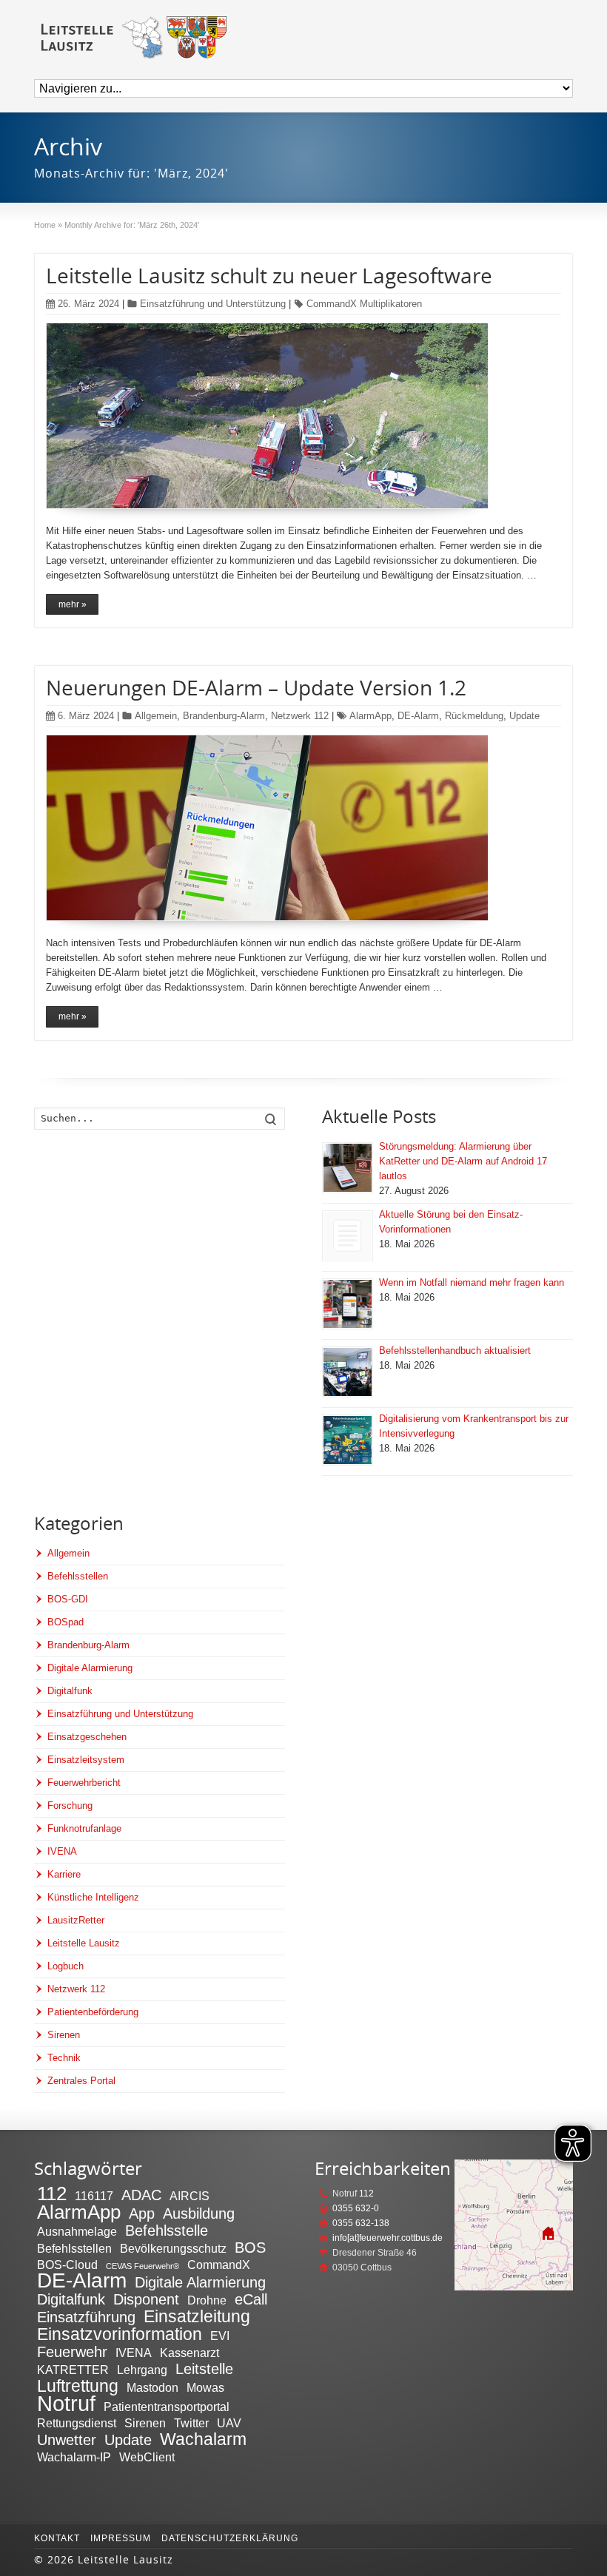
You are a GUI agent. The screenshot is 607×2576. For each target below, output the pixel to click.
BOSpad (66, 1622)
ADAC (141, 2195)
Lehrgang (142, 2370)
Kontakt (57, 2538)
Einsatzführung (86, 2317)
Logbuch (66, 1966)
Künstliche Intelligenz (93, 1897)
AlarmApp (370, 716)
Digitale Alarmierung (90, 1668)
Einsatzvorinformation (120, 2334)
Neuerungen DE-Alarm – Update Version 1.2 (256, 687)
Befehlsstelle (167, 2231)
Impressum (121, 2538)
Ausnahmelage (77, 2231)
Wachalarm (203, 2439)
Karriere (64, 1874)
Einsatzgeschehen (87, 1737)
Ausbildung (199, 2213)
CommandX (219, 2265)
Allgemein (156, 716)
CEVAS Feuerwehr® (142, 2266)
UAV (229, 2423)
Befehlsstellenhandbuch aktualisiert (455, 1351)
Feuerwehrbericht (84, 1783)
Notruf (66, 2403)
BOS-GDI (68, 1599)
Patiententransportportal (167, 2407)
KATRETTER (73, 2370)
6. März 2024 (86, 716)
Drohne (207, 2300)
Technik (64, 2058)
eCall (251, 2299)
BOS (250, 2248)
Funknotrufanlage (84, 1828)
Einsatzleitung (197, 2316)
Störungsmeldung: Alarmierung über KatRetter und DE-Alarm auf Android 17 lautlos (463, 1161)
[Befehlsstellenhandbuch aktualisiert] (348, 1372)
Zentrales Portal (81, 2081)
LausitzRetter (76, 1920)
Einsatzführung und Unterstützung (213, 304)
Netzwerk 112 (300, 716)
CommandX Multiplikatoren (364, 304)
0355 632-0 (356, 2208)
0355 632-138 (361, 2223)
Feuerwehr (72, 2352)
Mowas (205, 2387)
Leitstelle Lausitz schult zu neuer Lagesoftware (269, 275)
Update (524, 716)
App (142, 2213)
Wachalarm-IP (74, 2457)
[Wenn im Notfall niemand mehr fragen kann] (348, 1304)
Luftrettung (78, 2386)
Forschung (70, 1805)
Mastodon (152, 2387)
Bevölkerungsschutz (173, 2248)
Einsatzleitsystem (86, 1760)
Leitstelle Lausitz (84, 1943)
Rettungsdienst (77, 2423)
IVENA (62, 1851)
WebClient (147, 2457)
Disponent (146, 2299)
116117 (94, 2196)
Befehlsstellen (78, 1576)
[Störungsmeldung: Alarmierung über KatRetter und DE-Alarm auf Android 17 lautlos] (348, 1168)
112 (52, 2194)
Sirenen (64, 2035)
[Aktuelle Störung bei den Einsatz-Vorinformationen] (348, 1236)
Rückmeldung (474, 716)
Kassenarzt (190, 2353)
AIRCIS (190, 2196)
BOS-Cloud (67, 2265)
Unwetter (67, 2440)
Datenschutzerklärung (230, 2538)
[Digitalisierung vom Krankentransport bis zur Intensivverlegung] (348, 1440)
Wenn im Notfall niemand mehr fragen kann (472, 1282)
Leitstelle (204, 2369)
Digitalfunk (70, 1691)
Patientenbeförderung (93, 2012)
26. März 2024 (88, 304)
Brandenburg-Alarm (224, 716)
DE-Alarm (418, 716)
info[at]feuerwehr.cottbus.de (388, 2238)
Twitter (191, 2423)
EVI (220, 2336)
